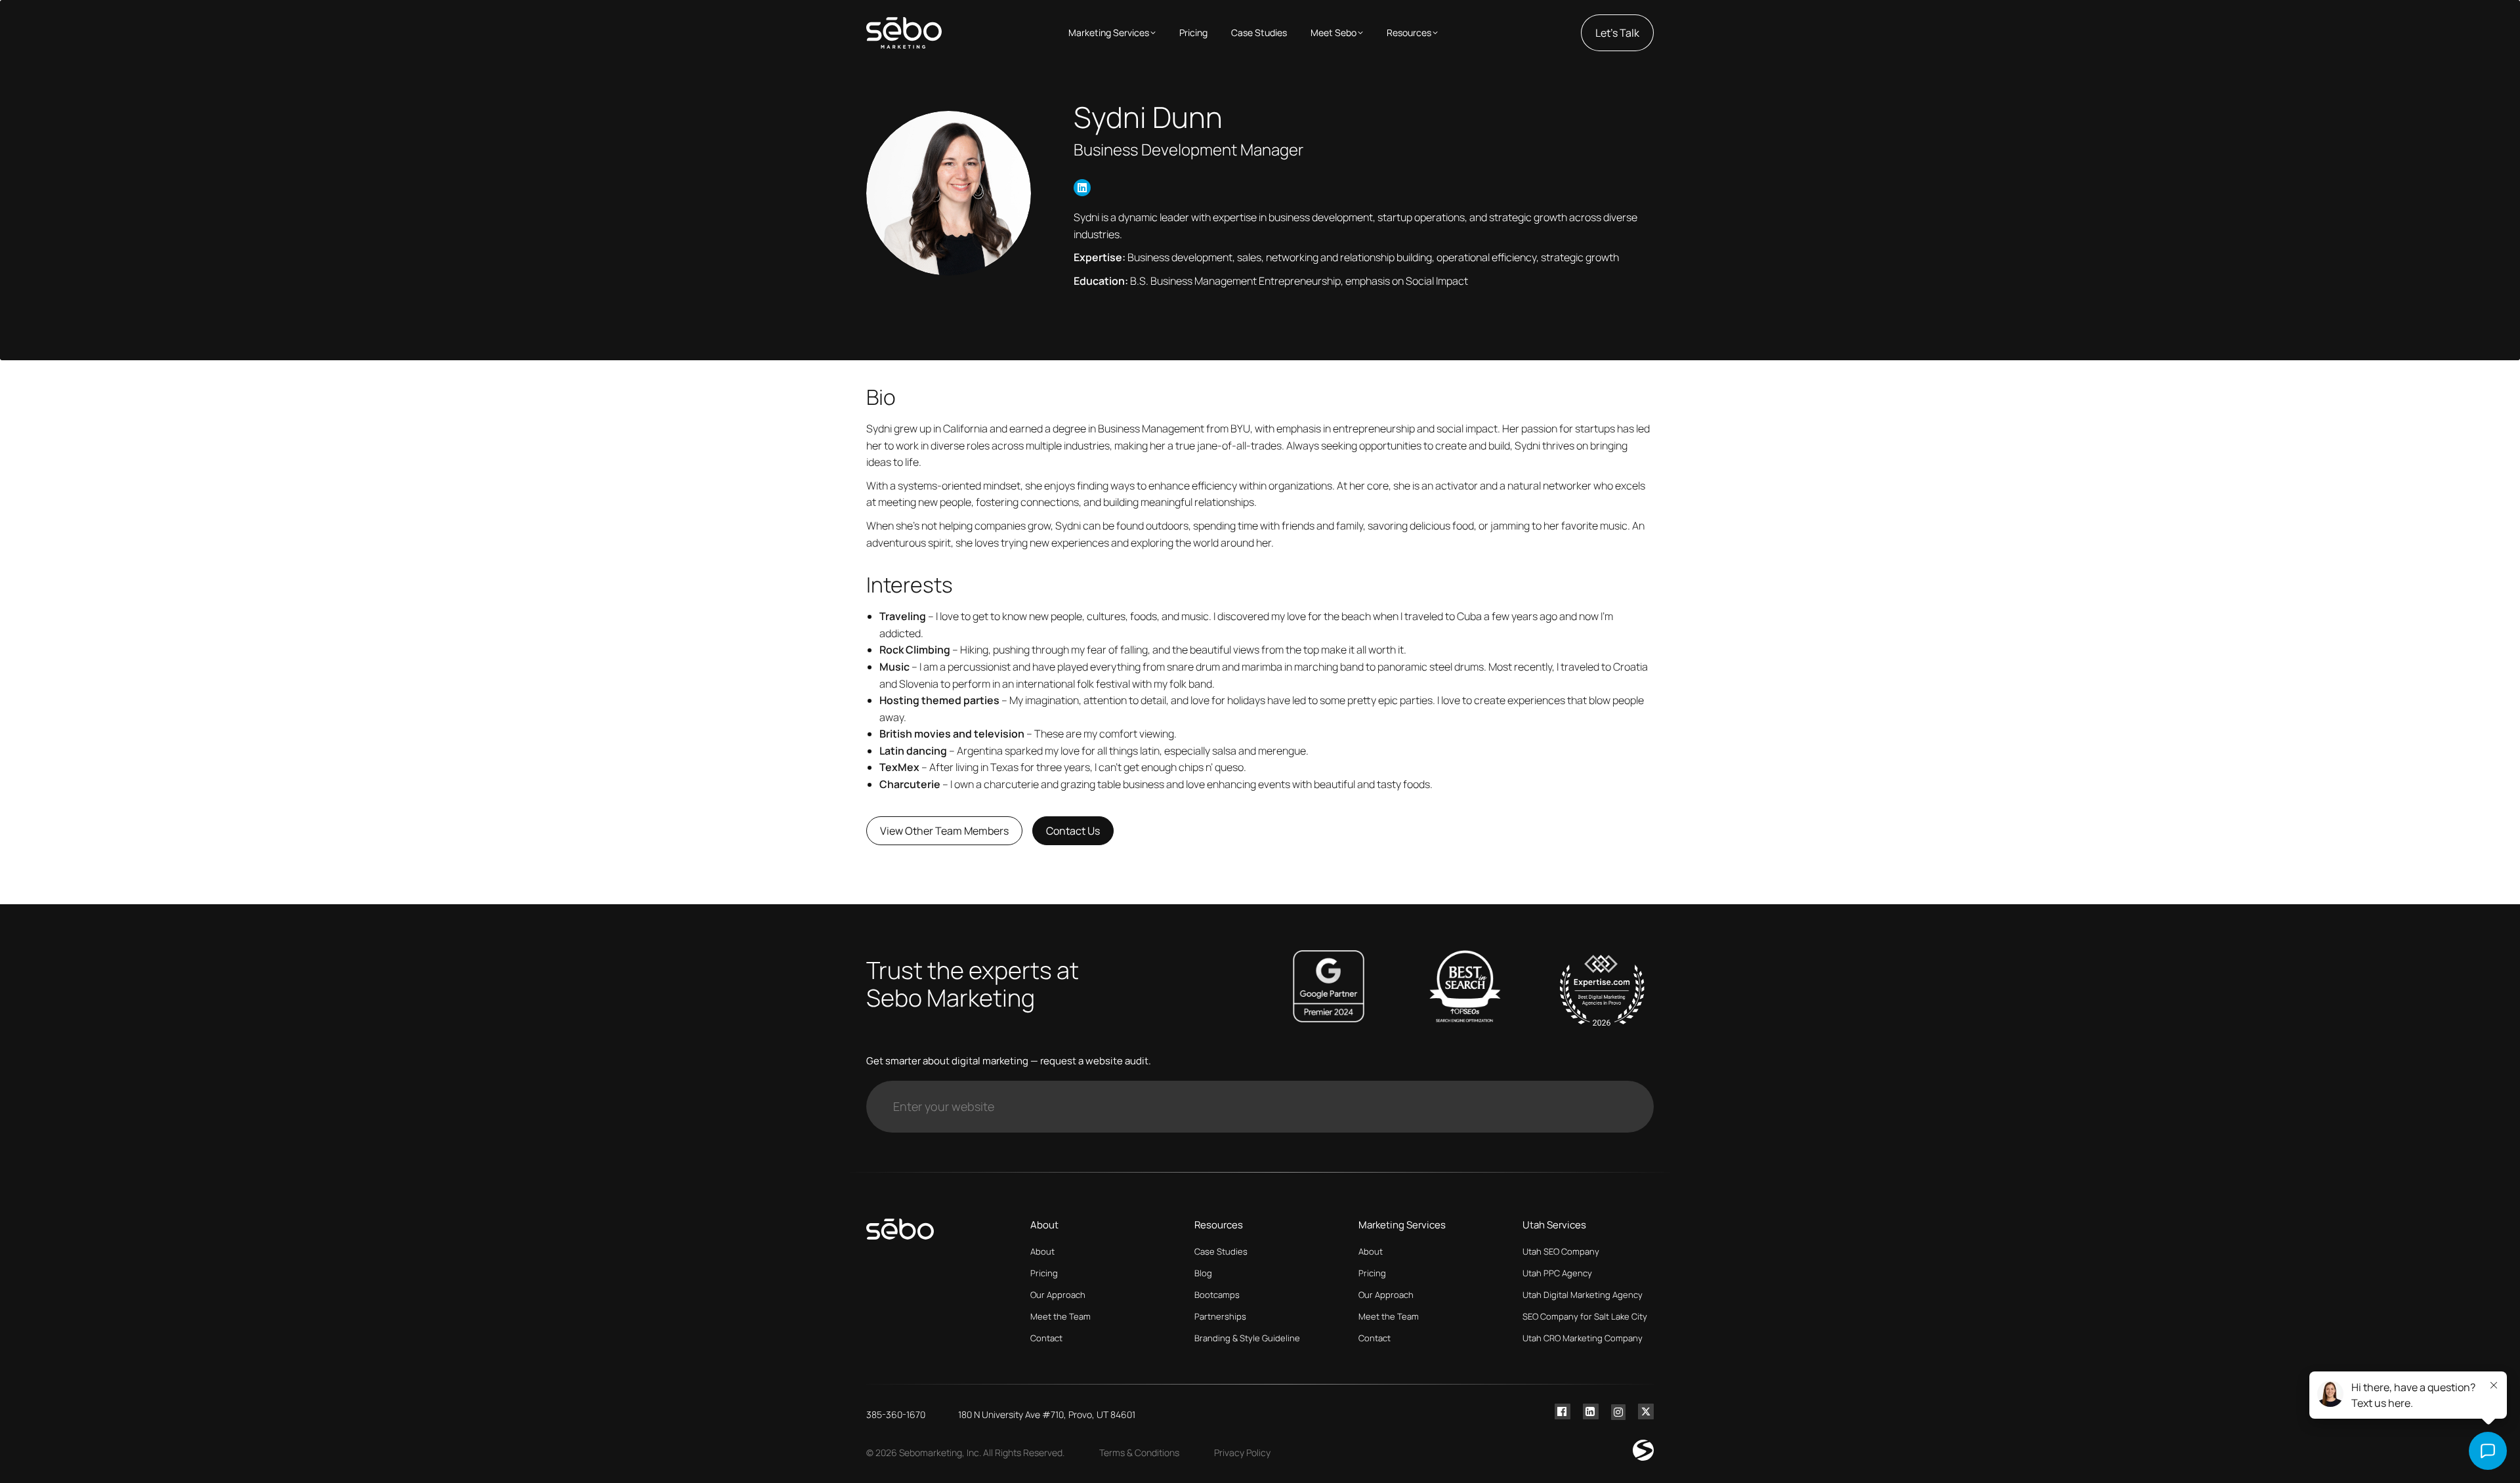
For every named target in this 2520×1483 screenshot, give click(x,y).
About (1042, 1251)
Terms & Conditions (1139, 1452)
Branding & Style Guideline (1247, 1338)
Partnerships (1220, 1316)
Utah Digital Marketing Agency (1583, 1295)
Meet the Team (1060, 1316)
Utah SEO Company (1561, 1251)
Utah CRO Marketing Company (1583, 1338)
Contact (1046, 1338)
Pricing (1044, 1273)
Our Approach (1058, 1295)
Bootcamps (1217, 1295)
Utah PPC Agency (1557, 1273)
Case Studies (1221, 1251)
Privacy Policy (1242, 1452)
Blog (1203, 1273)
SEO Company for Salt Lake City (1585, 1316)
